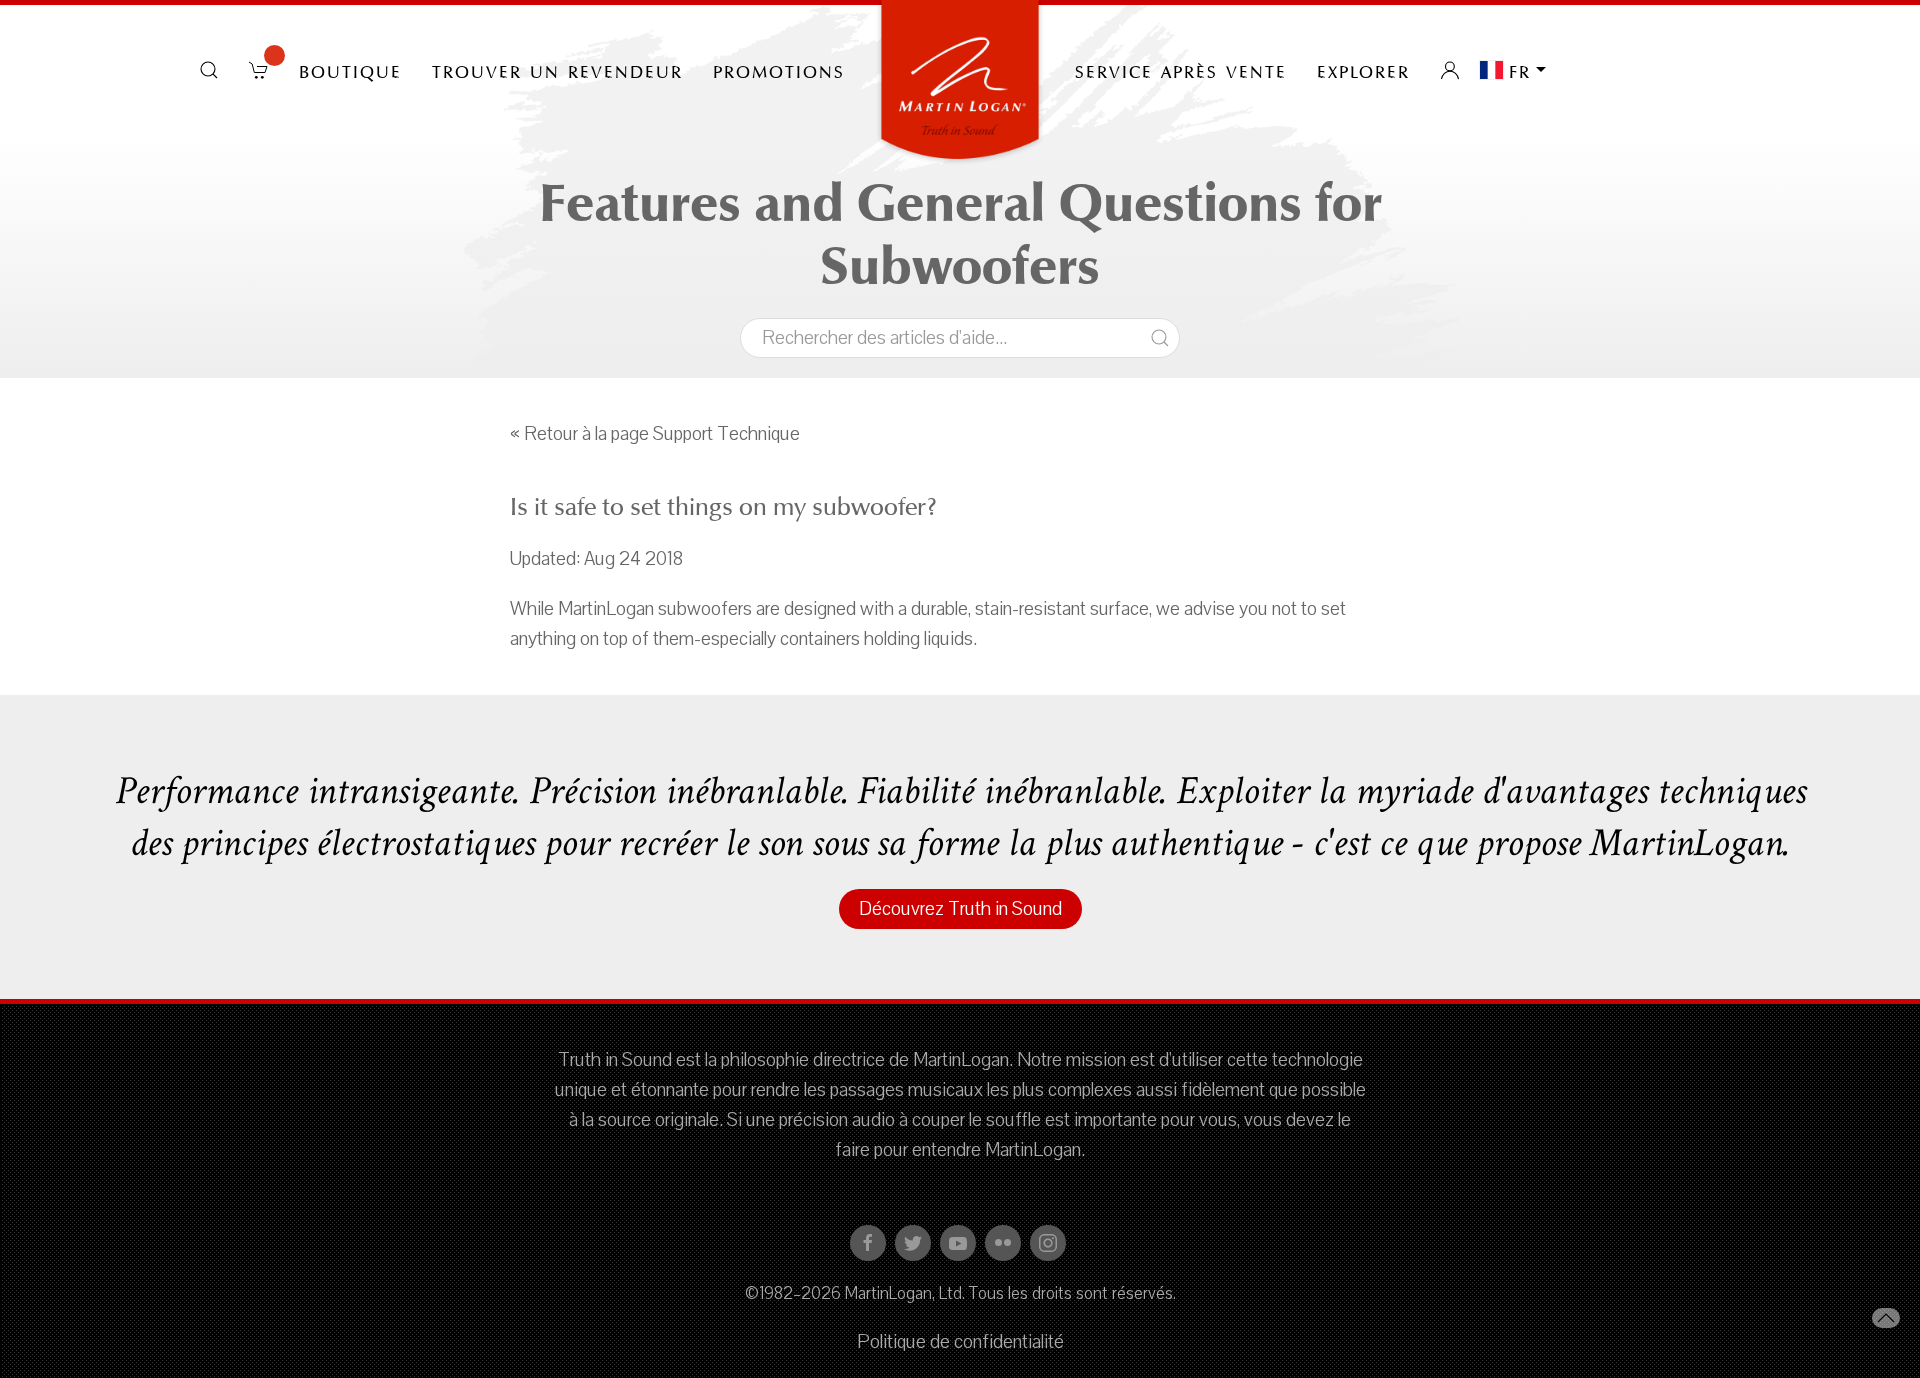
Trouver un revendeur (557, 70)
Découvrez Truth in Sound (960, 909)
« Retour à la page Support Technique (655, 434)
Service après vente (1181, 70)
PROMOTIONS (779, 70)
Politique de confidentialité (960, 1342)
